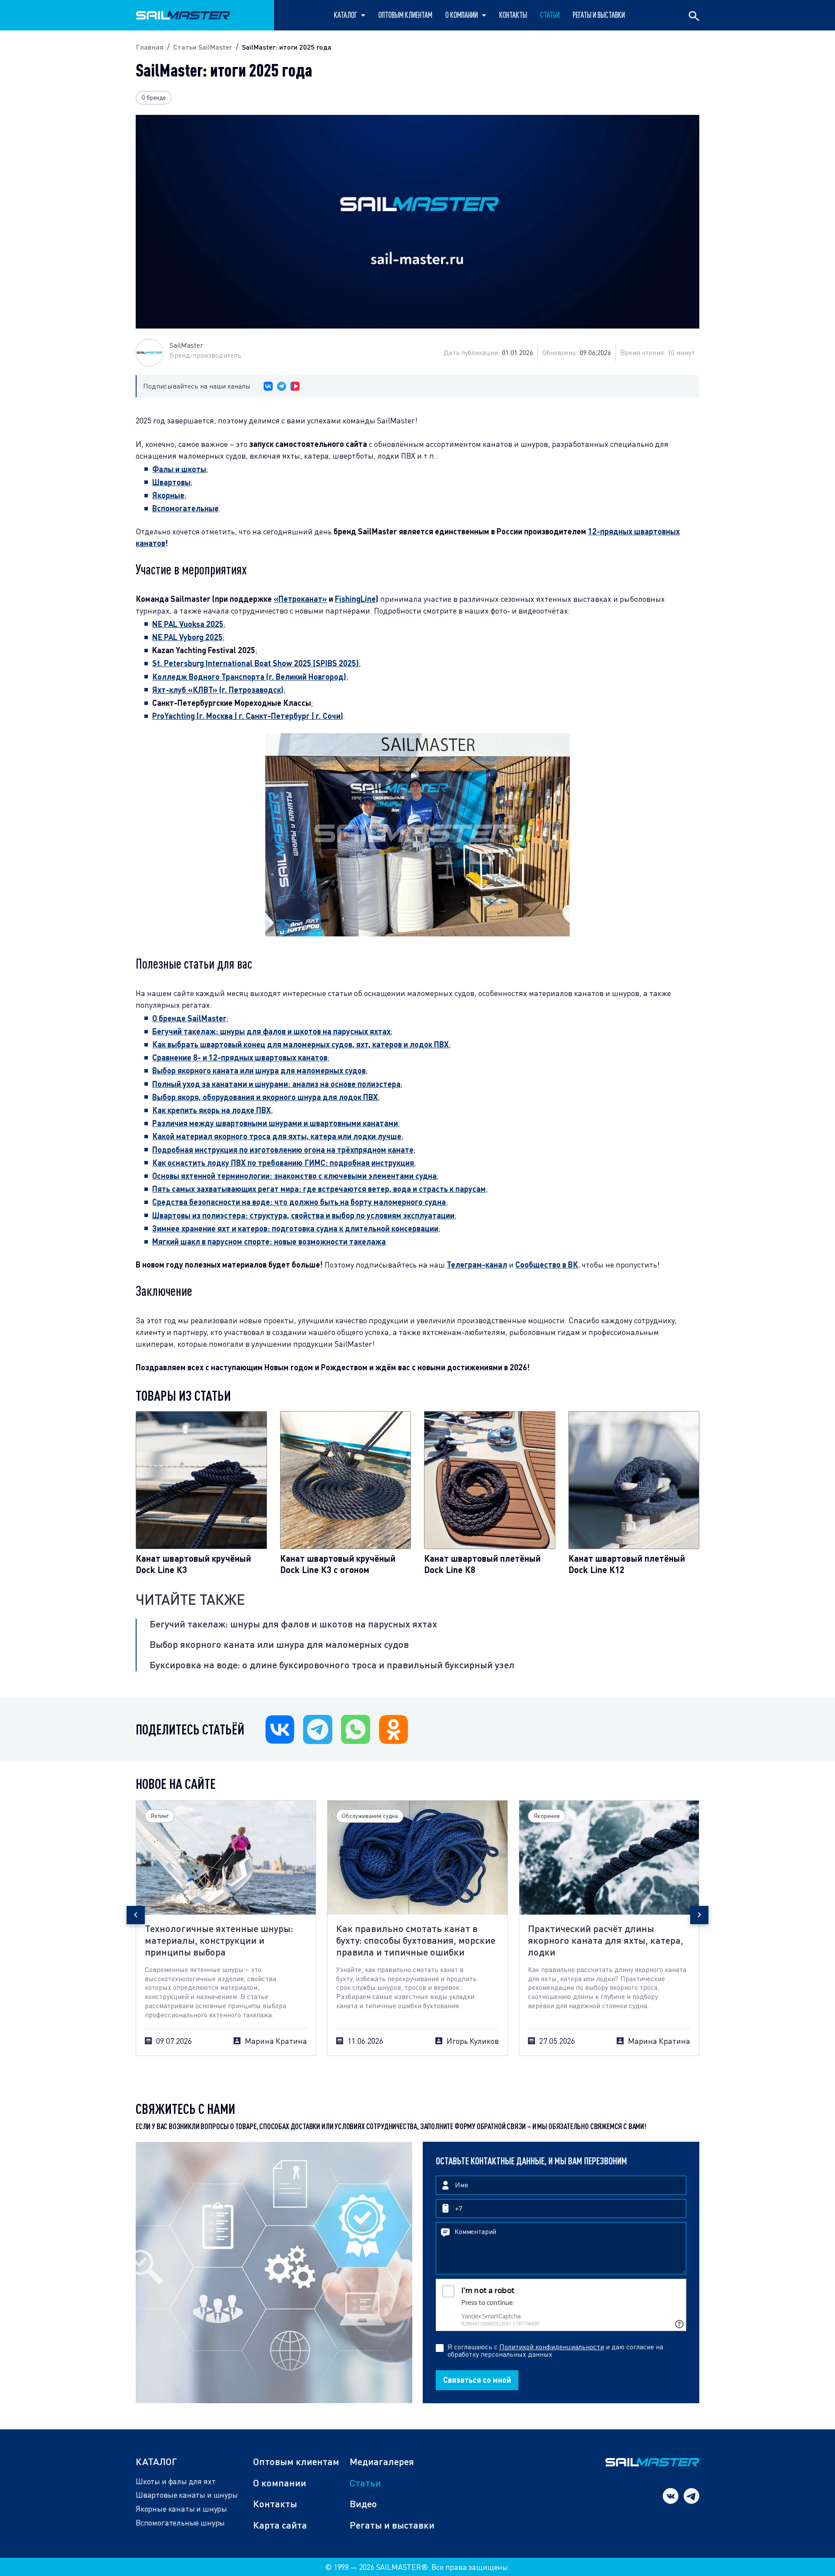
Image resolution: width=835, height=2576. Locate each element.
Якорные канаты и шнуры (181, 2509)
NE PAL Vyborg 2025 (187, 637)
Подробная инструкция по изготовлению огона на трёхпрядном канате (283, 1150)
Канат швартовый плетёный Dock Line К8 (482, 1564)
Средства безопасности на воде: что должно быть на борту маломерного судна (299, 1202)
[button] (136, 1915)
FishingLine (355, 599)
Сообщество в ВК (547, 1265)
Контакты (513, 15)
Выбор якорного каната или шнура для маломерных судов (279, 1644)
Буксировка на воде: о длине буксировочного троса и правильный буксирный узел (332, 1665)
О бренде (154, 97)
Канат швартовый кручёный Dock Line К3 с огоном (338, 1564)
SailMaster (186, 345)
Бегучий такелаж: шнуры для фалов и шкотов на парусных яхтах (293, 1624)
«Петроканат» (300, 599)
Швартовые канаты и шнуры (187, 2495)
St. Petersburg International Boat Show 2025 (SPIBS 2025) (256, 663)
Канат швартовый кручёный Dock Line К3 (193, 1564)
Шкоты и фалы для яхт (175, 2481)
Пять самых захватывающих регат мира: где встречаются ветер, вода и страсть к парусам (319, 1189)
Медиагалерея (382, 2461)
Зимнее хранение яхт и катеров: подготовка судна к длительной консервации (295, 1228)
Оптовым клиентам (405, 15)
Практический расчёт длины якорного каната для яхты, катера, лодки (606, 1940)
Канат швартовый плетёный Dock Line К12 (627, 1564)
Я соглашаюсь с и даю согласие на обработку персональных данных (555, 2351)
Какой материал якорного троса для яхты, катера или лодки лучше (277, 1136)
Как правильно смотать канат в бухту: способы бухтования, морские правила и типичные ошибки (416, 1940)
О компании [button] (462, 15)
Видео (363, 2504)
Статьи (365, 2483)
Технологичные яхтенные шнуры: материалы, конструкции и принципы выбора (219, 1940)
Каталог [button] (346, 15)
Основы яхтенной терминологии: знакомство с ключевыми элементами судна (294, 1176)
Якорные (168, 495)
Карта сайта (280, 2525)
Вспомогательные (185, 508)
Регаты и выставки (599, 15)
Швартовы (171, 482)
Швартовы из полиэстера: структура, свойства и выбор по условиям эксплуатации (303, 1215)
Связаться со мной (477, 2380)
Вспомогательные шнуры (180, 2523)
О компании (280, 2483)
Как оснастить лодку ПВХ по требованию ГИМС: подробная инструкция (283, 1163)
